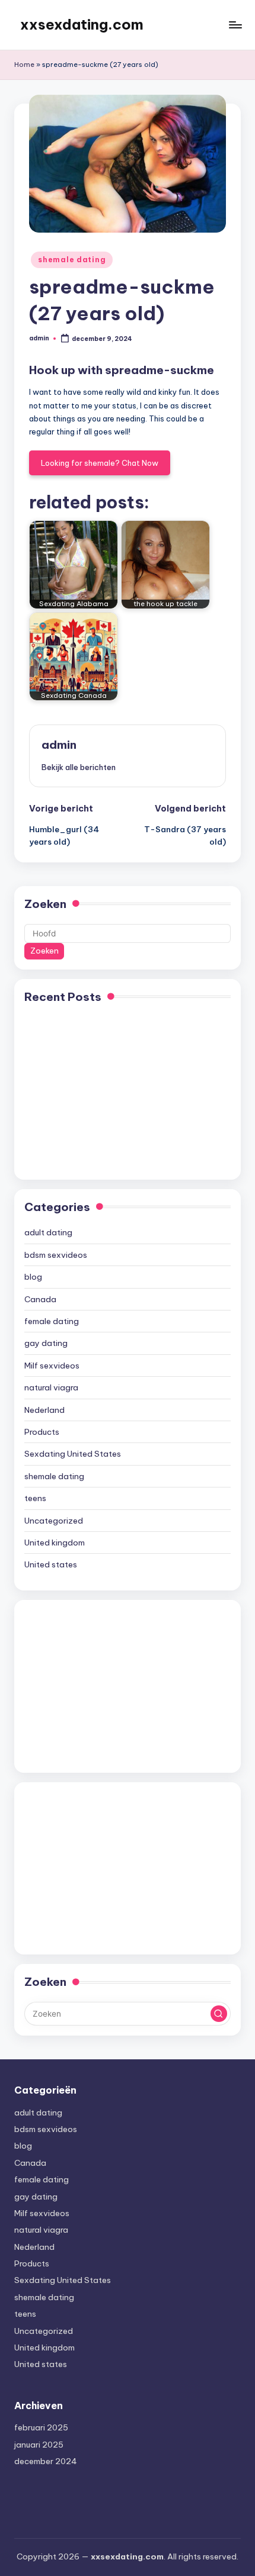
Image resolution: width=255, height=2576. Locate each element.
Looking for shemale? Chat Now (100, 463)
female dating (52, 1321)
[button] (79, 767)
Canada (40, 1299)
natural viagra (51, 1387)
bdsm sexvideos (56, 1255)
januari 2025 (39, 2445)
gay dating (46, 1343)
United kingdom (55, 1543)
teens (35, 1498)
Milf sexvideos (52, 1366)
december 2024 (46, 2461)
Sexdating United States (73, 1454)
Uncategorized (54, 1521)
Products (42, 1432)
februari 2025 (41, 2427)
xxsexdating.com (82, 24)
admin (59, 745)
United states (51, 1564)
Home (24, 65)
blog (33, 1277)
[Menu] (235, 25)
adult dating (48, 1232)
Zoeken (45, 904)
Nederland (44, 1410)
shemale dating (72, 260)
